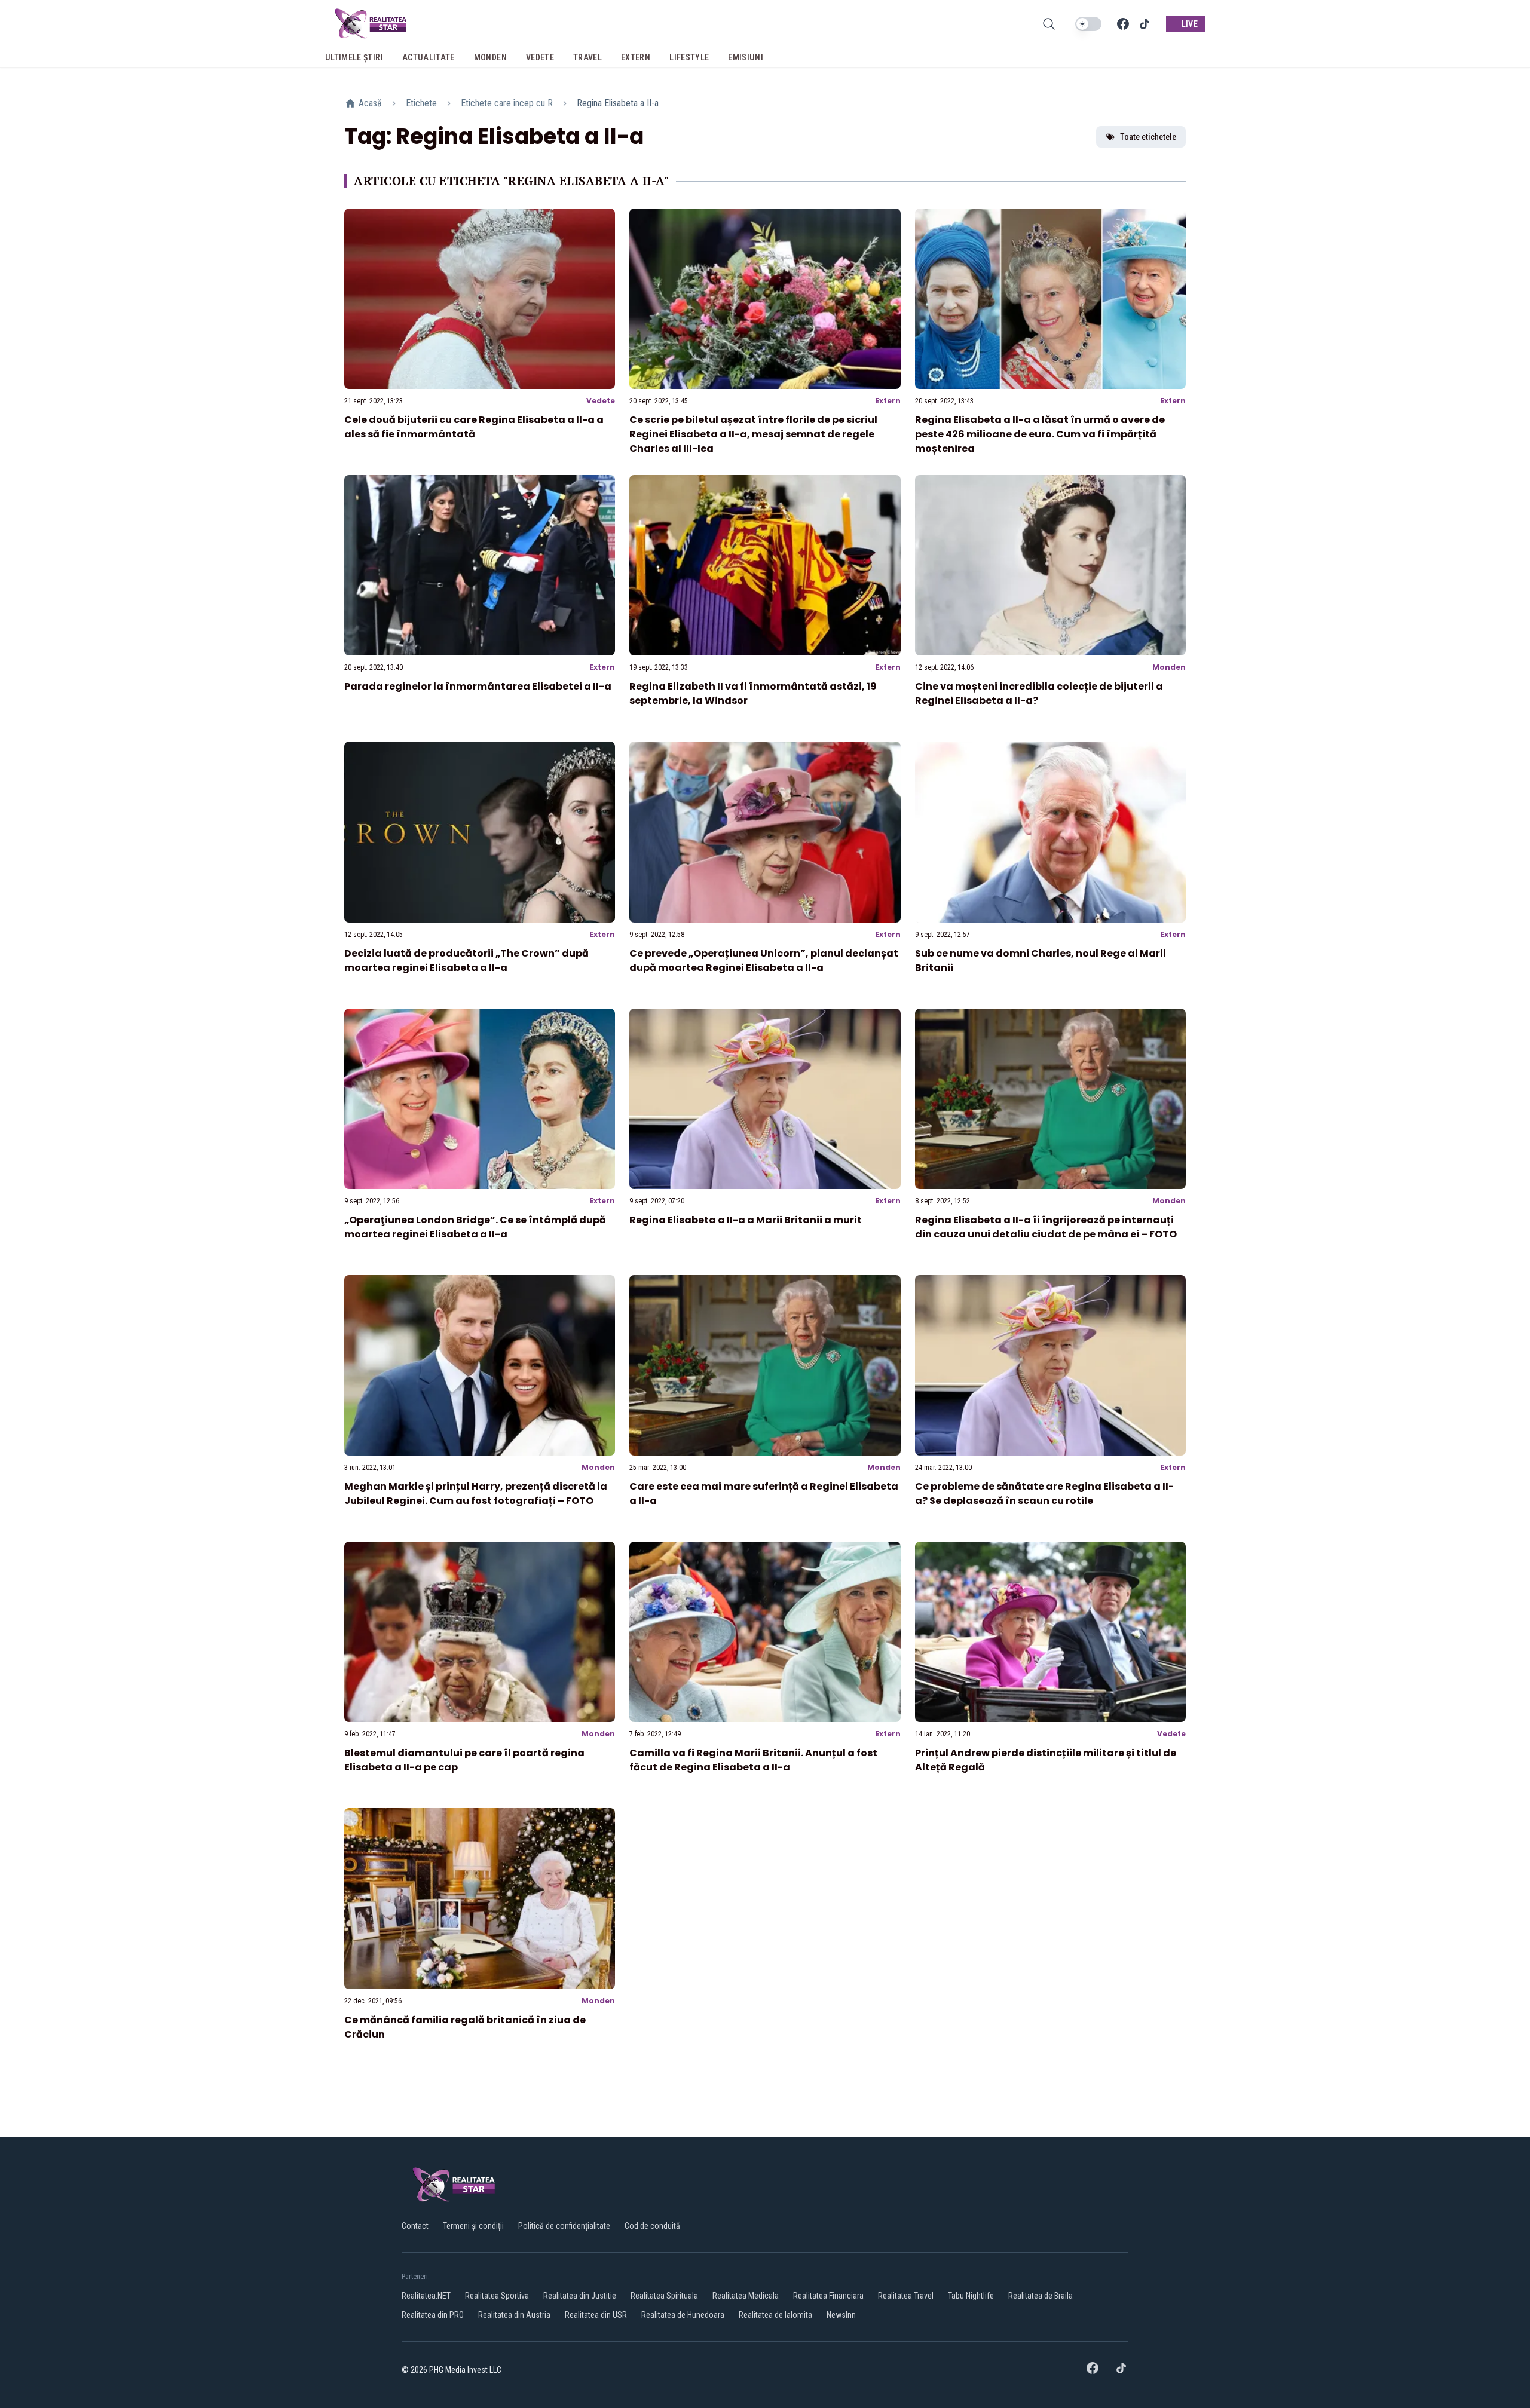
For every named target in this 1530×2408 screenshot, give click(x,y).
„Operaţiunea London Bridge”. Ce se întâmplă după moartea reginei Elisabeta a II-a (475, 1227)
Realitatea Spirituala (664, 2296)
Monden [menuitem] (490, 57)
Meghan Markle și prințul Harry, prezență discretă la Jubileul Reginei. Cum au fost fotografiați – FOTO (476, 1493)
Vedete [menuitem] (540, 57)
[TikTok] (1145, 24)
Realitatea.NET (426, 2296)
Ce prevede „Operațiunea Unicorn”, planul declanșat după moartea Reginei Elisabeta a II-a (764, 961)
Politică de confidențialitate (564, 2226)
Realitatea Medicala (746, 2296)
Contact (415, 2226)
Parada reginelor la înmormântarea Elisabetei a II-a (478, 686)
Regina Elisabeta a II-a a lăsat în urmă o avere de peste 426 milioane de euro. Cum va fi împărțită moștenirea (1040, 434)
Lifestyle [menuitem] (689, 57)
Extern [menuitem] (636, 57)
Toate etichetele (1148, 137)
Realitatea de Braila (1041, 2296)
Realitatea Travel (906, 2296)
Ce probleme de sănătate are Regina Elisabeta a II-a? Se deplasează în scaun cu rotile (1044, 1493)
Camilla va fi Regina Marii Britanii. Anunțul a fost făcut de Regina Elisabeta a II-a (753, 1760)
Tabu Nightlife (971, 2296)
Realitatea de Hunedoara (683, 2315)
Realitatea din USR (596, 2315)
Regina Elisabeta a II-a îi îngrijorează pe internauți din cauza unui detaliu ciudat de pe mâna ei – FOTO (1046, 1227)
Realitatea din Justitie (580, 2296)
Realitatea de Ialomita (775, 2315)
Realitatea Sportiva (497, 2296)
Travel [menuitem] (587, 57)
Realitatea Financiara (828, 2296)
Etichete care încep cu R (507, 103)
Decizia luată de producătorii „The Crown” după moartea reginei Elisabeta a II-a (466, 961)
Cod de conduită (652, 2226)
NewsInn (841, 2315)
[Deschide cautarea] (1049, 24)
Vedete (601, 401)
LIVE (1190, 24)
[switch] (1088, 24)
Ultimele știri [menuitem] (354, 57)
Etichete (421, 103)
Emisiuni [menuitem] (746, 57)
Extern (888, 401)
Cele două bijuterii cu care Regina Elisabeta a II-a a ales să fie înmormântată (474, 427)
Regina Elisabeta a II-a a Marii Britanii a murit (746, 1220)
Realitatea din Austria (514, 2315)
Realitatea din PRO (433, 2315)
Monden (1169, 667)
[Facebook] (1123, 24)
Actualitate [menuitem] (429, 57)
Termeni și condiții (473, 2226)
